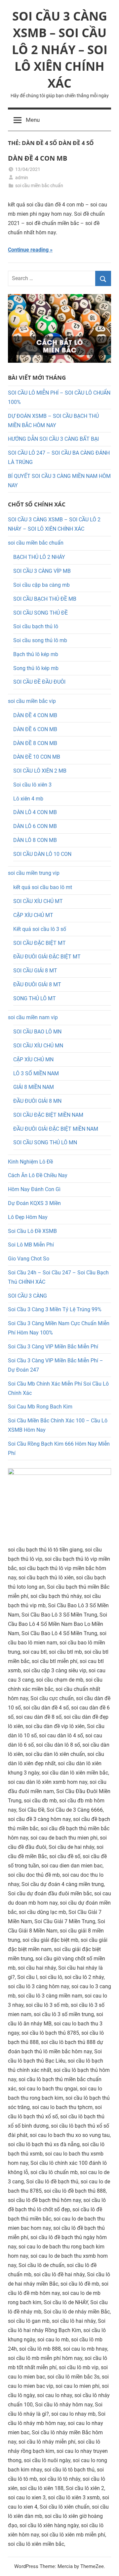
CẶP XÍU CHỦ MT (33, 915)
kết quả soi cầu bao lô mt (43, 887)
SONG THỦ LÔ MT (35, 998)
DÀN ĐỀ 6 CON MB (35, 729)
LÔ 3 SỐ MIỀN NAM (36, 1073)
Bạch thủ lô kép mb (36, 654)
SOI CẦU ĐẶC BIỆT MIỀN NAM (48, 1115)
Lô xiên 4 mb (28, 799)
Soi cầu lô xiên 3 (32, 785)
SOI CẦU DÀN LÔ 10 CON (42, 854)
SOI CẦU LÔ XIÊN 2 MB (40, 771)
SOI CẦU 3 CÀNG (27, 1296)
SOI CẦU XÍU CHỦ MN (38, 1046)
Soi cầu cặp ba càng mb (41, 585)
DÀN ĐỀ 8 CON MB (35, 743)
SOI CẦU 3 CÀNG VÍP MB (42, 571)
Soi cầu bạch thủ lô (36, 626)
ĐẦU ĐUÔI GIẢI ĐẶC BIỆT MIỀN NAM (56, 1129)
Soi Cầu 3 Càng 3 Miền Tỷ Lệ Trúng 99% (55, 1309)
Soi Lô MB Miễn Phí (31, 1245)
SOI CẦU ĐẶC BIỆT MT (40, 943)
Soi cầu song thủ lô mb (40, 640)
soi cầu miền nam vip (33, 1017)
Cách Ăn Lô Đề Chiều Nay (38, 1175)
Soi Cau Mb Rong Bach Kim (40, 1407)
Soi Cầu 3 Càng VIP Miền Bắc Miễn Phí (53, 1347)
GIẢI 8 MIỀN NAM (34, 1087)
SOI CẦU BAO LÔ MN (37, 1032)
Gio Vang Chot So (29, 1259)
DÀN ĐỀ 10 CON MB (37, 757)
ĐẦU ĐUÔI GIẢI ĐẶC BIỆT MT (47, 957)
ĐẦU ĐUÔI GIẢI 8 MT (37, 985)
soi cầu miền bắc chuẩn (39, 186)
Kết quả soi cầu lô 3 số (40, 929)
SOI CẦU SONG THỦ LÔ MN (45, 1142)
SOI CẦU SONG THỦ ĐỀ (40, 613)
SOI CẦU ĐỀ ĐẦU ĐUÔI (39, 682)
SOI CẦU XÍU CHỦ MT (38, 901)
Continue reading (28, 250)
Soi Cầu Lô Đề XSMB (32, 1231)
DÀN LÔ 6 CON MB (35, 826)
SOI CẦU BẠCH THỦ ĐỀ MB (45, 599)
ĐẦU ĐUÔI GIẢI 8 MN (37, 1101)
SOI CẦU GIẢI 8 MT (35, 971)
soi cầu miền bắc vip (32, 701)
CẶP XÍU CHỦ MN (33, 1060)
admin (22, 178)
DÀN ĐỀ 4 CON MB (38, 158)
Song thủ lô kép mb (36, 668)
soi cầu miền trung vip (34, 873)
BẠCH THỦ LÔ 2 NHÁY (39, 557)
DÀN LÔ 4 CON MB (35, 812)
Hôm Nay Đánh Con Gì (34, 1189)
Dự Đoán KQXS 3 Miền (34, 1203)
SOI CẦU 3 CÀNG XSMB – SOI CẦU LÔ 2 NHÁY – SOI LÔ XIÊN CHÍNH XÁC (60, 50)
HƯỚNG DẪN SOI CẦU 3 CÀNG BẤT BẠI (53, 439)
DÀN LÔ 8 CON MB (35, 840)
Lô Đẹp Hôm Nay (28, 1217)
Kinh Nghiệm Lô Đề (30, 1162)
